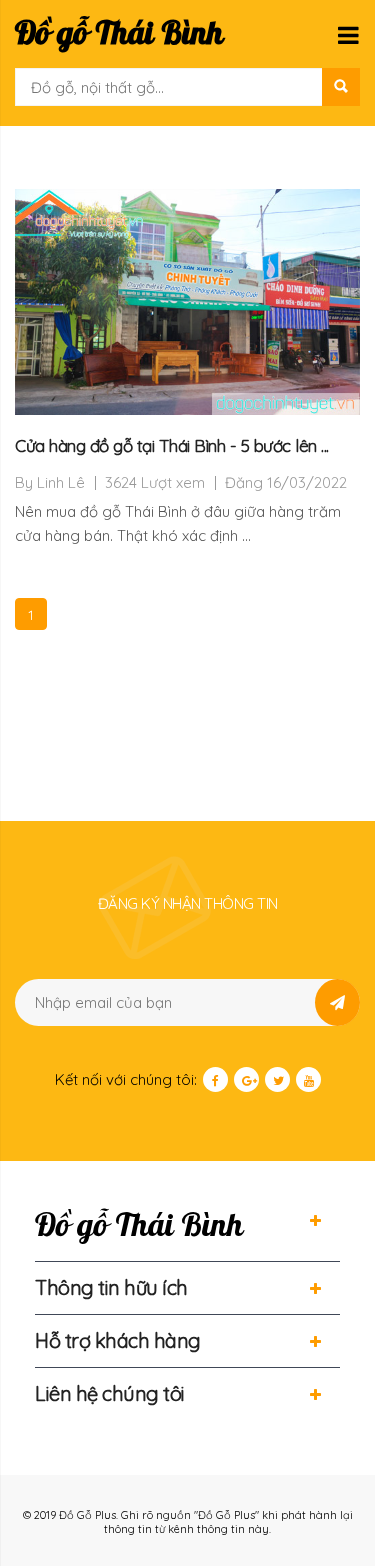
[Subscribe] (337, 1002)
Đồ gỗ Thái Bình (119, 34)
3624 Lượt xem (155, 482)
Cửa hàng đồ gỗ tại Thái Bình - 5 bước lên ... (172, 445)
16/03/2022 (307, 482)
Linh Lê (61, 482)
